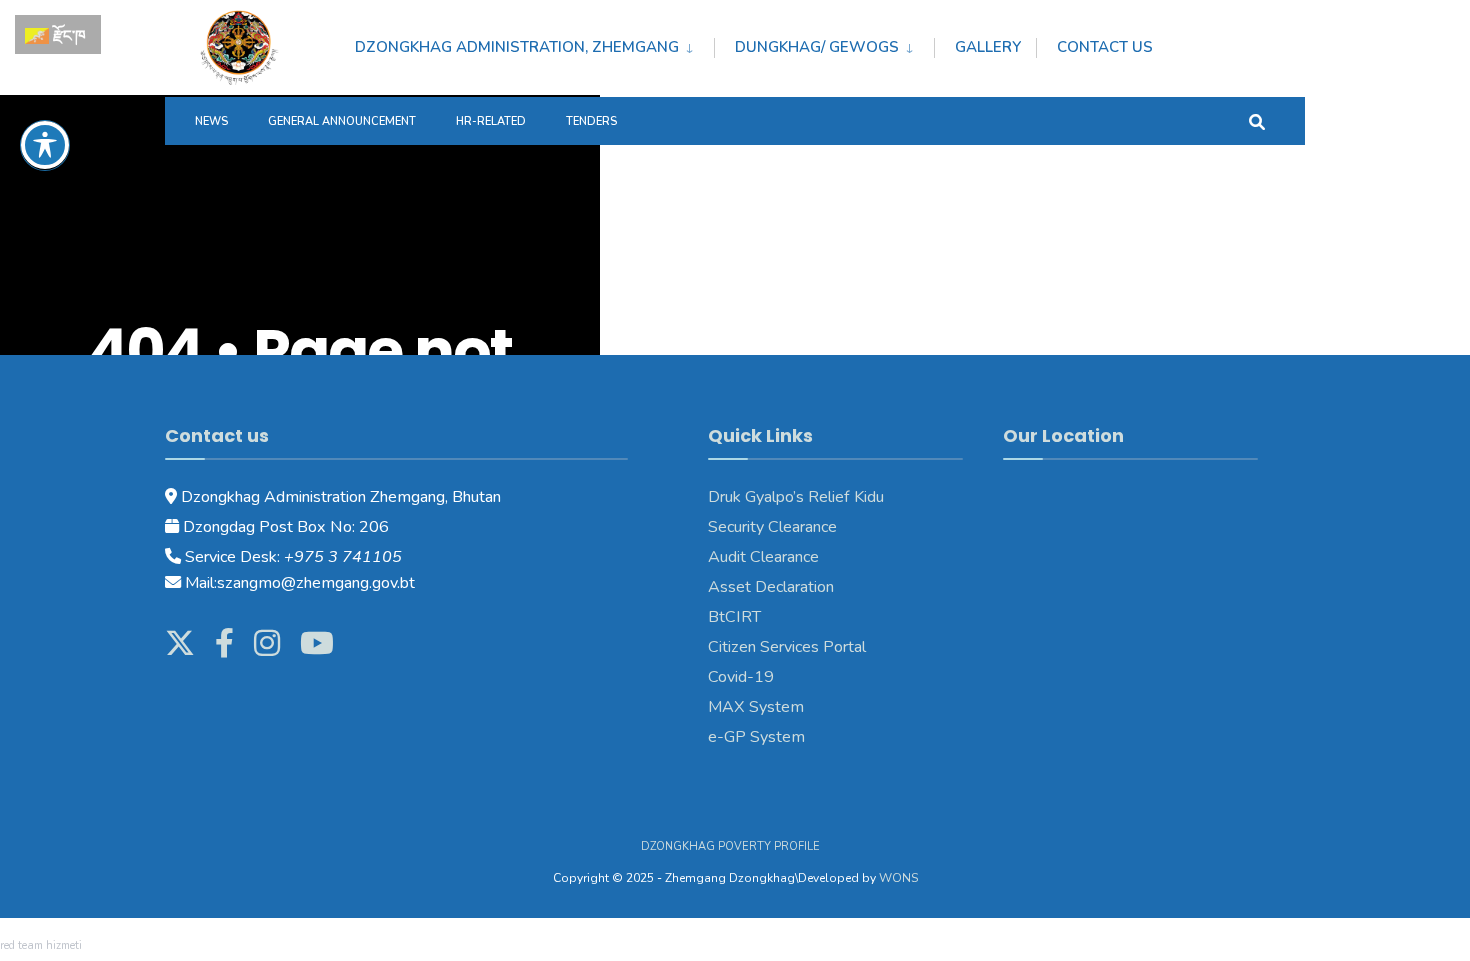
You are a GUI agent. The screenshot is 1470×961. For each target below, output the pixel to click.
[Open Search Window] (1257, 120)
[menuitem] (534, 44)
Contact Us (1105, 47)
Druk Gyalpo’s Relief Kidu (796, 497)
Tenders (591, 121)
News (211, 121)
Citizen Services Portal (787, 647)
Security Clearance (772, 527)
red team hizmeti (41, 945)
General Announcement (342, 121)
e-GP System (756, 737)
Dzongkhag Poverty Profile (730, 846)
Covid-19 (741, 677)
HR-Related (491, 121)
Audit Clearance (763, 557)
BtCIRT (734, 617)
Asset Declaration (771, 587)
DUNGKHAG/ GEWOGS (817, 47)
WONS (898, 878)
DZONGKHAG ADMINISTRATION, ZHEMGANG (517, 47)
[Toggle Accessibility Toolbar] (45, 145)
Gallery (988, 47)
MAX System (756, 707)
